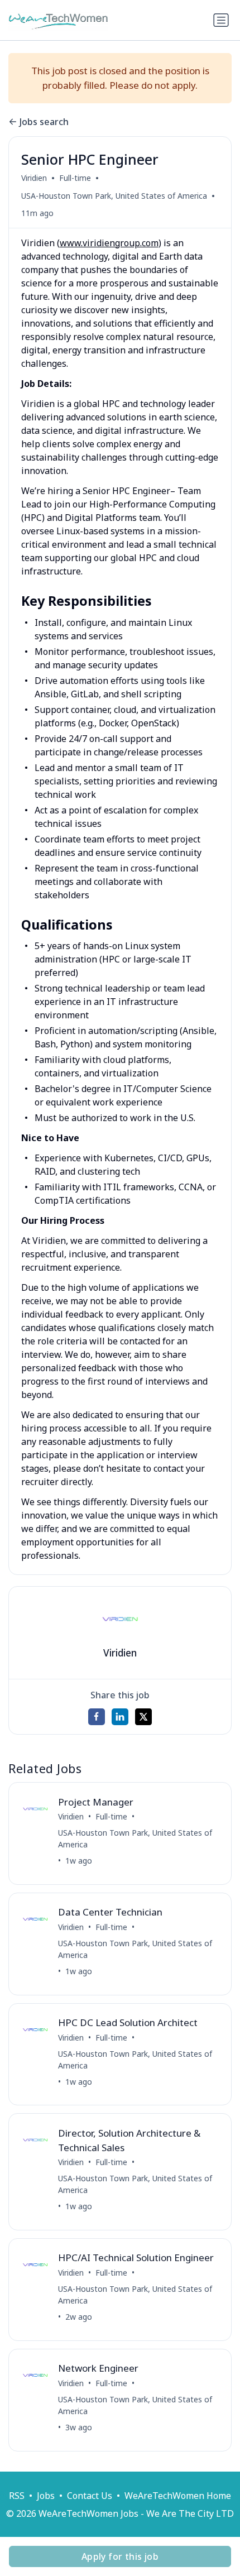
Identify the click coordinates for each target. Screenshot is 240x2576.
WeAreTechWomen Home (178, 2496)
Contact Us (90, 2496)
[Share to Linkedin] (120, 1717)
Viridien (34, 178)
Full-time (75, 178)
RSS (17, 2496)
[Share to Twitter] (143, 1717)
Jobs (46, 2496)
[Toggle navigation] (221, 20)
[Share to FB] (97, 1717)
